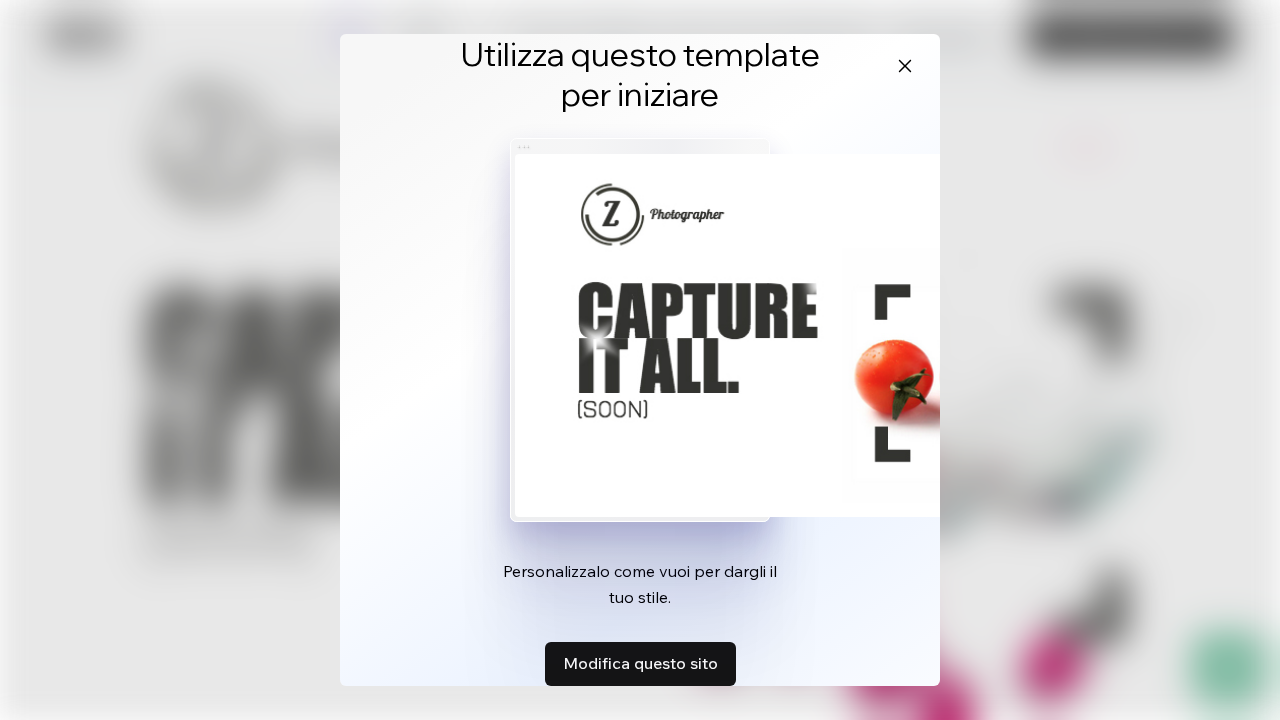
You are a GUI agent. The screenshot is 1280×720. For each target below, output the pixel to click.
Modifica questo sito (640, 663)
